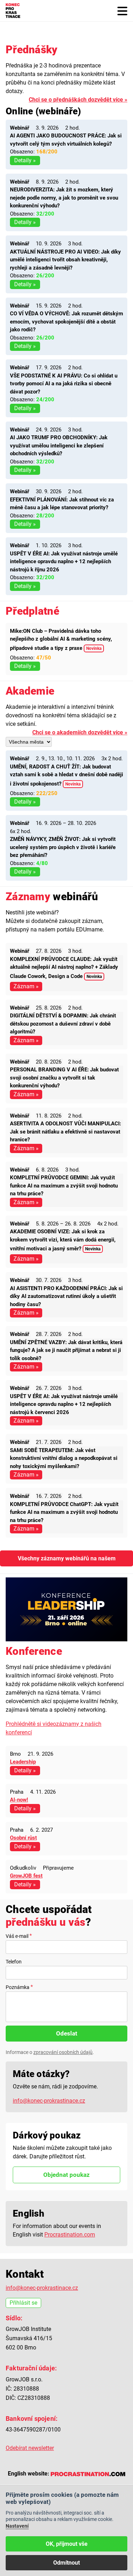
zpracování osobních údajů (63, 2052)
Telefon (14, 1962)
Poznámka (18, 1987)
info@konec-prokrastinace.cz (49, 2101)
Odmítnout (66, 2563)
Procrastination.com (70, 2235)
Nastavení (17, 2526)
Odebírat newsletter (30, 2448)
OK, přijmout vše (67, 2544)
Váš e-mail (17, 1936)
